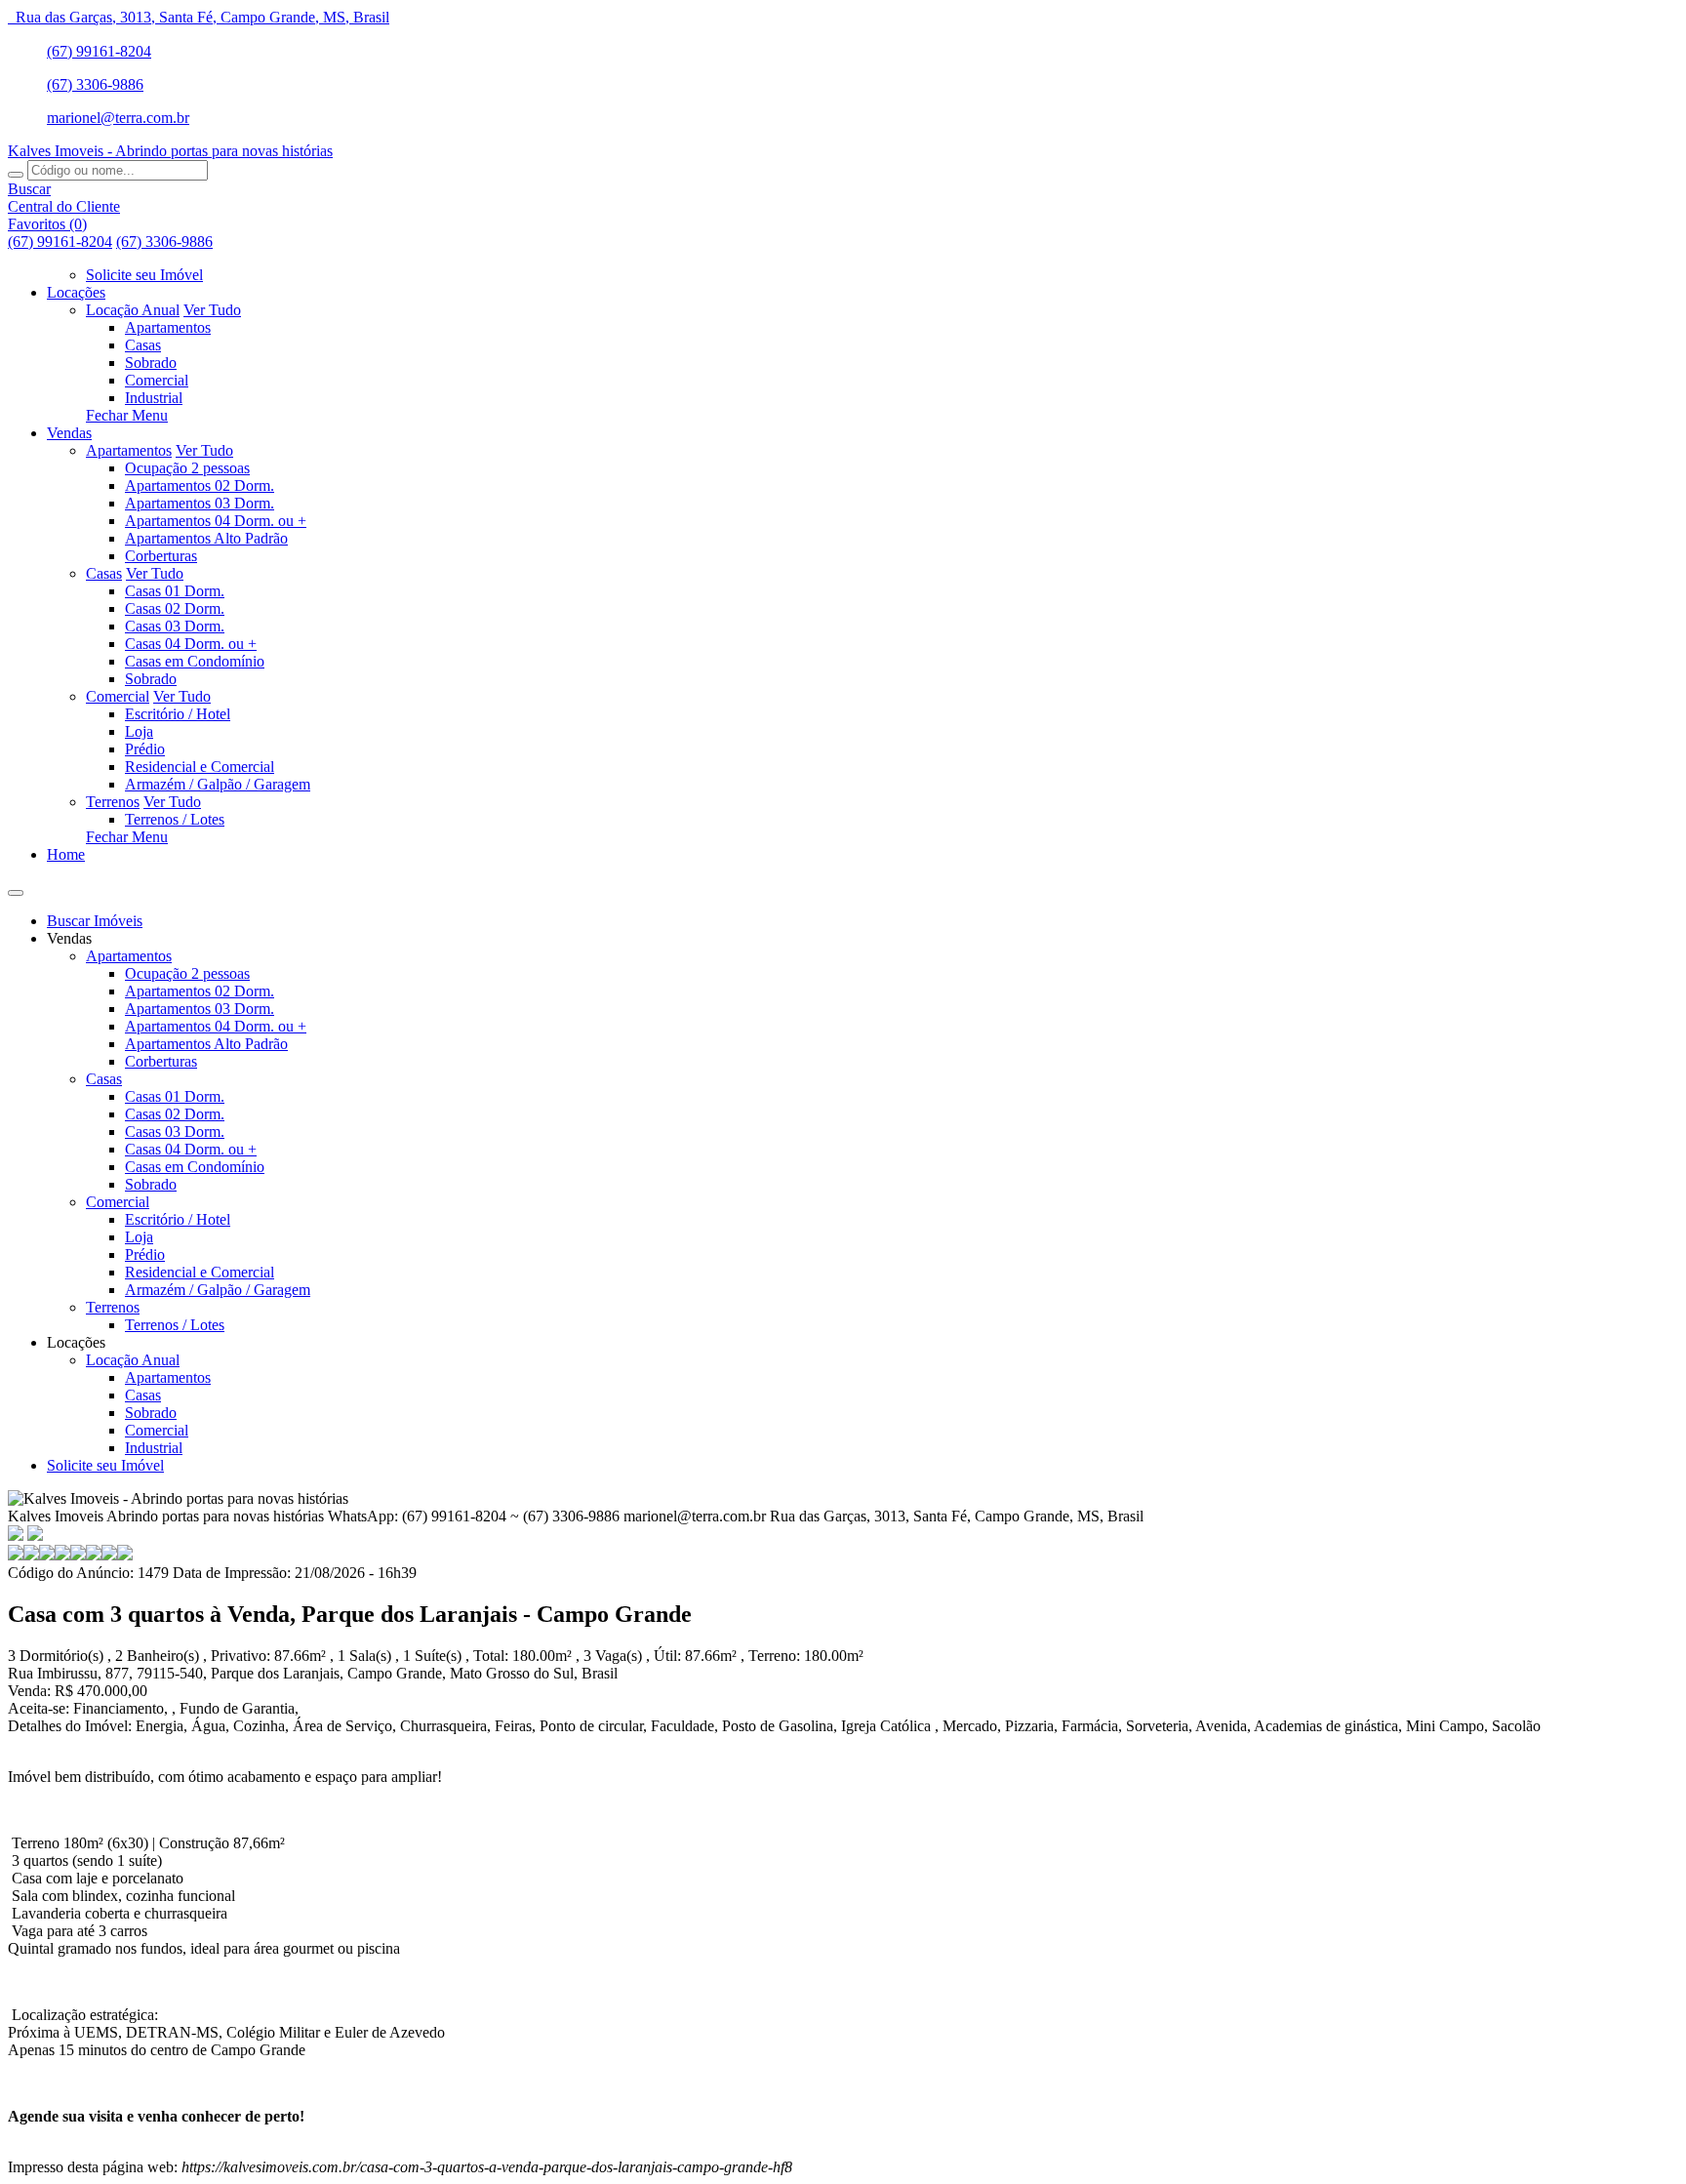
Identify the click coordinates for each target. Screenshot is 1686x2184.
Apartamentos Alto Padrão (206, 538)
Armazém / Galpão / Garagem (218, 784)
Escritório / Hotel (178, 714)
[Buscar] (16, 175)
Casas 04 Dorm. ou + (191, 644)
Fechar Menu (127, 415)
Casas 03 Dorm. (175, 626)
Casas (143, 345)
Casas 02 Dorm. (175, 608)
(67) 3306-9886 (95, 84)
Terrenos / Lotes (175, 819)
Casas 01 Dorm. (175, 591)
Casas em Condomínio (195, 661)
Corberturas (161, 556)
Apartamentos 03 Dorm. (200, 503)
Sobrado (151, 363)
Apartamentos (168, 327)
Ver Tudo (212, 310)
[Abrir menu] (16, 888)
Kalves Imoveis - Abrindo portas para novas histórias (170, 151)
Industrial (154, 398)
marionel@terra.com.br (118, 118)
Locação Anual (133, 310)
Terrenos (113, 802)
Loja (139, 731)
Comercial (157, 380)
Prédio (145, 749)
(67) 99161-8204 (99, 51)
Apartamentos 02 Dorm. (200, 485)
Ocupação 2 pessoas (187, 468)
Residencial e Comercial (200, 767)
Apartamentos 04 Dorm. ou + (216, 521)
